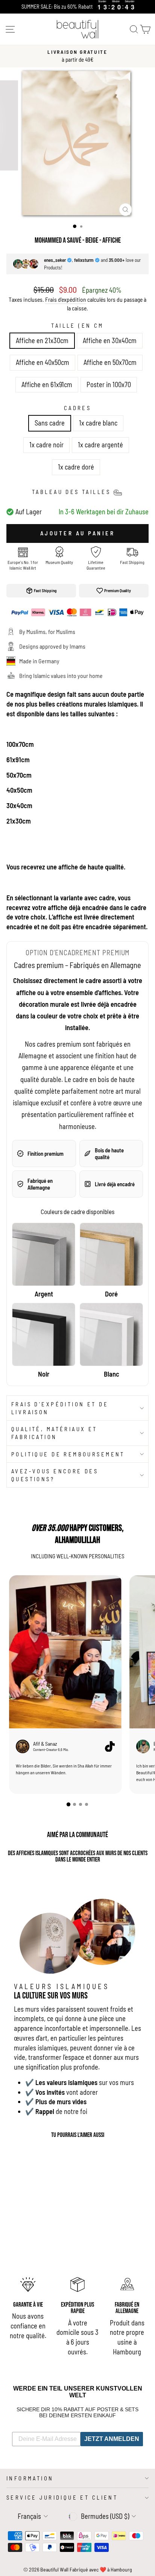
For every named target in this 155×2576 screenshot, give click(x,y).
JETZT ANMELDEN (112, 2439)
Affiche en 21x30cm (42, 340)
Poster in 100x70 (109, 385)
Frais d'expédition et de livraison (60, 1408)
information (30, 2478)
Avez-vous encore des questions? (55, 1475)
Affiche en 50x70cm (110, 362)
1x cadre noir (46, 445)
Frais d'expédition (66, 299)
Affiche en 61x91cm (47, 385)
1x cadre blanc (98, 423)
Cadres (78, 408)
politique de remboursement (68, 1454)
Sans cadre (50, 423)
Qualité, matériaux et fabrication (54, 1433)
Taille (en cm (77, 325)
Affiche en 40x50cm (43, 362)
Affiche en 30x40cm (110, 340)
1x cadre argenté (100, 445)
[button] (68, 1804)
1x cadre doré (76, 467)
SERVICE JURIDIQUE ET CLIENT (62, 2497)
